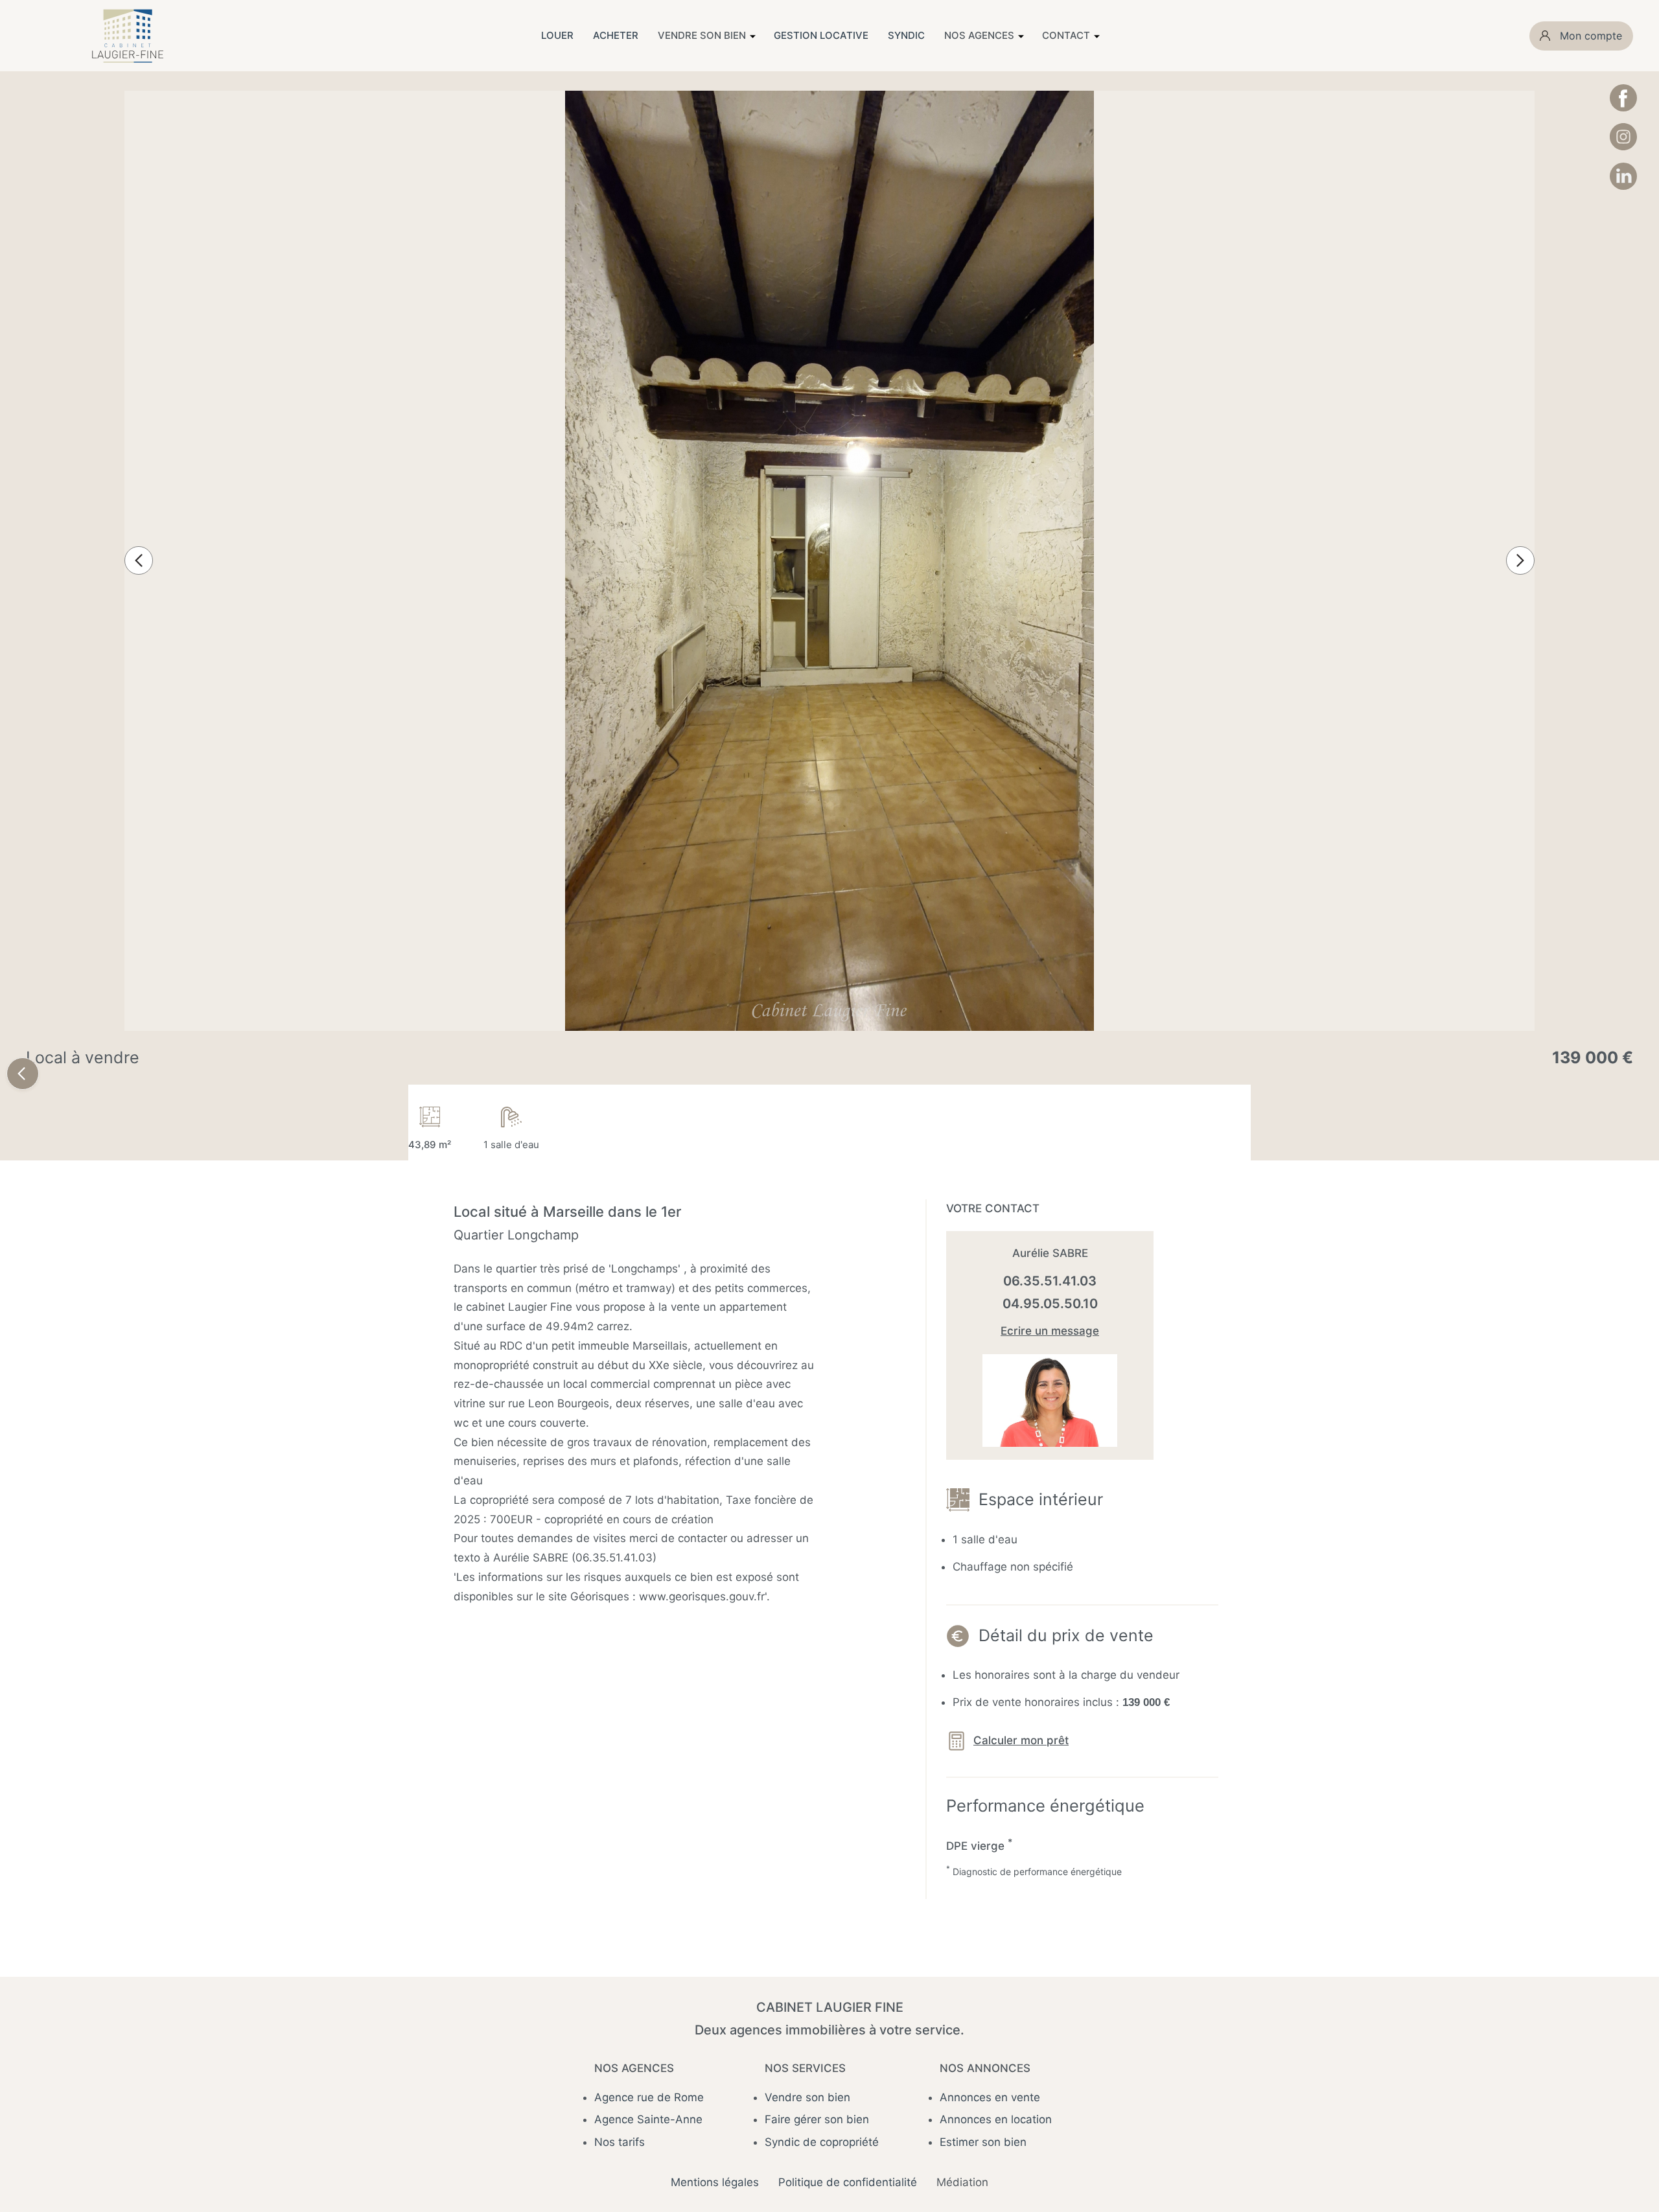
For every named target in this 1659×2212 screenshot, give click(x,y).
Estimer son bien (983, 2142)
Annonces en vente (990, 2097)
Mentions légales (715, 2182)
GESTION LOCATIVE (821, 35)
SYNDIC (906, 35)
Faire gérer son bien (817, 2119)
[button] (139, 560)
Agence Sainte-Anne (648, 2119)
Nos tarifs (620, 2142)
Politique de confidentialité (848, 2182)
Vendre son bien (807, 2097)
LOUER (557, 35)
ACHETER (616, 35)
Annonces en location (996, 2119)
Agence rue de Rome (649, 2097)
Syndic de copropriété (822, 2142)
